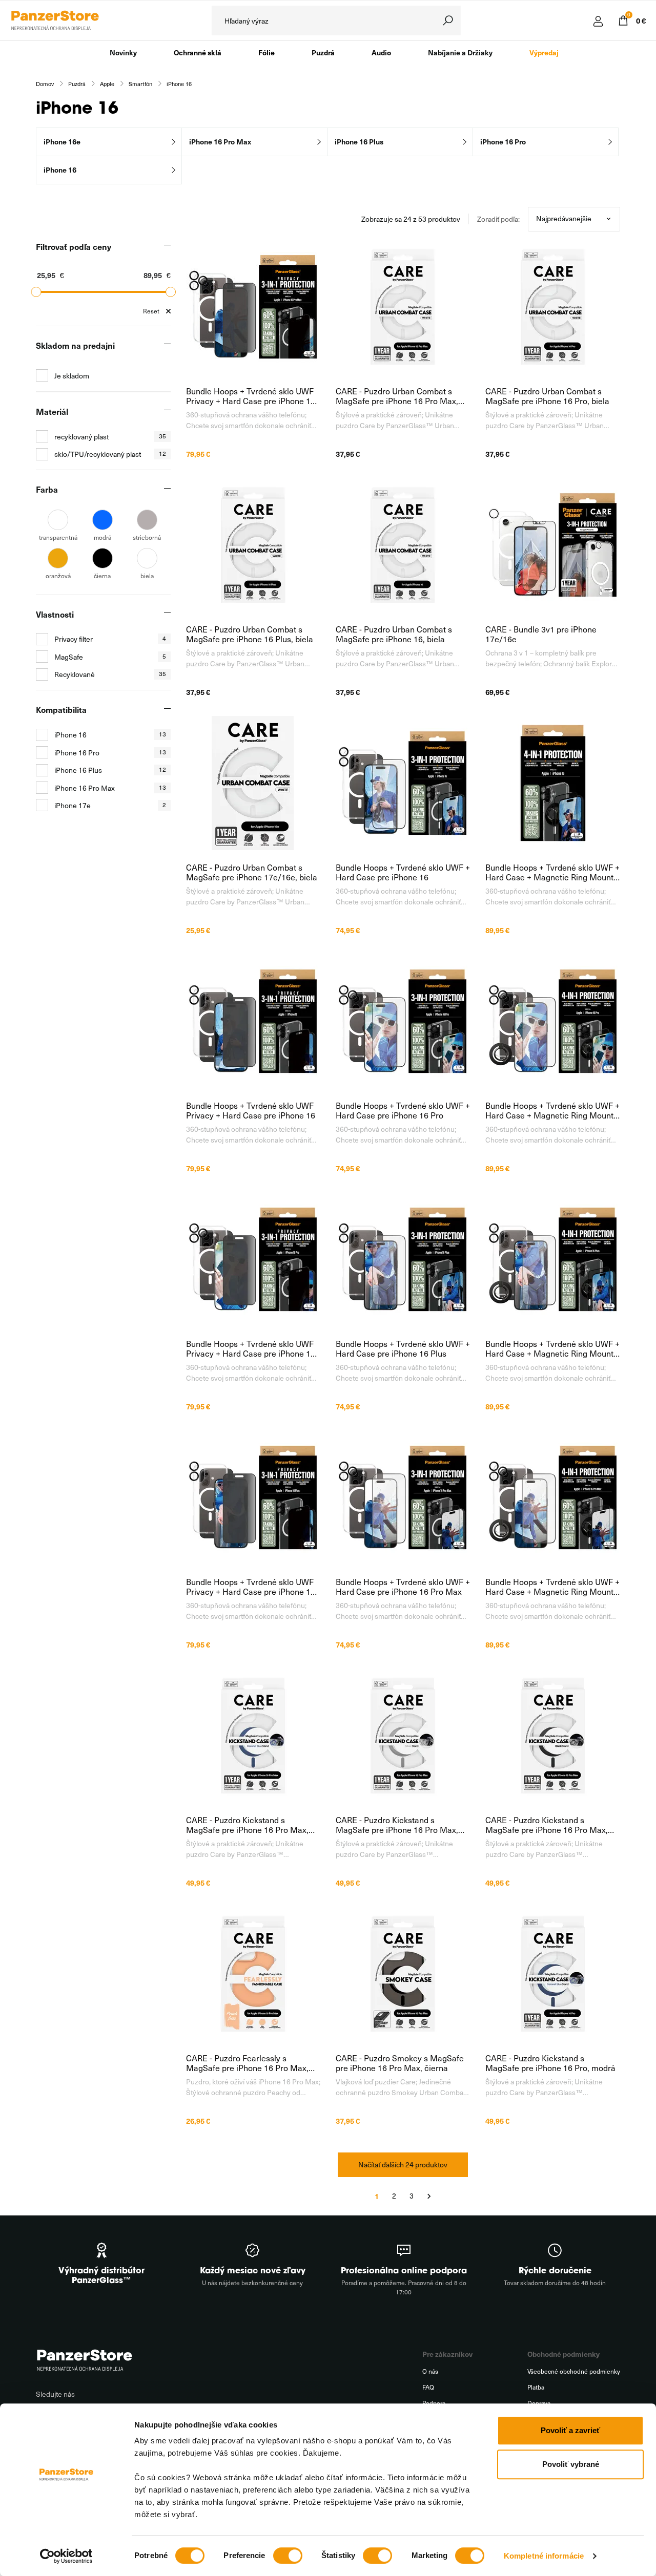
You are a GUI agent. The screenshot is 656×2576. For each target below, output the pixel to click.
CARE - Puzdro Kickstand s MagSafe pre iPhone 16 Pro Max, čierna (547, 1825)
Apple (107, 84)
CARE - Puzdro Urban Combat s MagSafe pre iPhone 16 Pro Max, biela (397, 396)
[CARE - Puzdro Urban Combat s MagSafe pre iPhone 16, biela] (403, 545)
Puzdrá (323, 52)
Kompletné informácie (544, 2556)
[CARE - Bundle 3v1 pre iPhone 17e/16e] (552, 545)
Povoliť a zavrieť (570, 2430)
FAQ (428, 2387)
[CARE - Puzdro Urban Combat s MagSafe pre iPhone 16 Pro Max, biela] (403, 307)
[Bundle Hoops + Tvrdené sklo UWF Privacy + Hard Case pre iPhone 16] (253, 1021)
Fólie (266, 52)
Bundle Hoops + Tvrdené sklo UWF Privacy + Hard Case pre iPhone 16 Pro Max (251, 396)
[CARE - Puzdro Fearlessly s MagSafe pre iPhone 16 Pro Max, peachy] (253, 1974)
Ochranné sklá (198, 52)
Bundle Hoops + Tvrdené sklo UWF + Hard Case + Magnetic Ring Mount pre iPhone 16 (552, 872)
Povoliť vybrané (571, 2464)
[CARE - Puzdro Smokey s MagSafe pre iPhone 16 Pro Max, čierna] (403, 1974)
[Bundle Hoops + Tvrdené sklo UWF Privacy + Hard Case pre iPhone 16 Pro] (253, 1259)
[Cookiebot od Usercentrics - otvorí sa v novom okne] (66, 2556)
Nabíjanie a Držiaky (460, 52)
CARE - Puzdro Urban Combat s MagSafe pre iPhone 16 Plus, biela (250, 634)
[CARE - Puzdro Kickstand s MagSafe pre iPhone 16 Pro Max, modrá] (253, 1736)
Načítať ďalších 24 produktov (403, 2165)
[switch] (288, 2556)
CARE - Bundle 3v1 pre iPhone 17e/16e (541, 634)
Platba (536, 2387)
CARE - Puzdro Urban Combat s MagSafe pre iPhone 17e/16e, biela (252, 872)
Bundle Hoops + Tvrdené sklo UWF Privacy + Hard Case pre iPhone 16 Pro (251, 1348)
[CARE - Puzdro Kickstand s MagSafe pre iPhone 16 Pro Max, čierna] (552, 1736)
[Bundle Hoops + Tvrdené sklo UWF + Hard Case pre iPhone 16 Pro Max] (403, 1497)
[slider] (36, 292)
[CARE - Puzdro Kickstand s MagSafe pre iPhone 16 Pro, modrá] (552, 1974)
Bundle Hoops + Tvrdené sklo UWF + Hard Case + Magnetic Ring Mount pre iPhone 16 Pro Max (552, 1587)
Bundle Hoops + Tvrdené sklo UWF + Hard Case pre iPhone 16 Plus (403, 1348)
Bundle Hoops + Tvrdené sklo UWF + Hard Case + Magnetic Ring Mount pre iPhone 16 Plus (552, 1348)
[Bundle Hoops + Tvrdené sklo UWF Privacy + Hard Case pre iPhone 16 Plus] (253, 1497)
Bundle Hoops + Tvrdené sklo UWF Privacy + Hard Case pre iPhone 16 (251, 1110)
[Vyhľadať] (448, 20)
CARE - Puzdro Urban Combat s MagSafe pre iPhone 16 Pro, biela (547, 396)
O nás (430, 2371)
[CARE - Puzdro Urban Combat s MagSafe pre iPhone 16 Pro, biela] (552, 307)
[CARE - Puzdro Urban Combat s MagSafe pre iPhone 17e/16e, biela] (253, 783)
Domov (45, 84)
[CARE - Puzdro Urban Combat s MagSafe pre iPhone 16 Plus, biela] (253, 545)
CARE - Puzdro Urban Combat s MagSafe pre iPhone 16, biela (394, 634)
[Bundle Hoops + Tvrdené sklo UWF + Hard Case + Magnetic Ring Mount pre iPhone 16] (552, 783)
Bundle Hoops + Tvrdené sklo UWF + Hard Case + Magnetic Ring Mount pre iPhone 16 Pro (552, 1110)
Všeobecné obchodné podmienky (574, 2371)
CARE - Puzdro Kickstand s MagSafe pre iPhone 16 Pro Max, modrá (247, 1825)
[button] (103, 246)
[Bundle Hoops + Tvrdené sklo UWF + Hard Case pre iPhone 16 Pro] (403, 1021)
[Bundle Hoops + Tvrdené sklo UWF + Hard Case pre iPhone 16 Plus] (403, 1259)
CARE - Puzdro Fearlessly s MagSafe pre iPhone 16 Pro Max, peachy (247, 2063)
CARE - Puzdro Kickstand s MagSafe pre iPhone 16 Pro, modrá (550, 2063)
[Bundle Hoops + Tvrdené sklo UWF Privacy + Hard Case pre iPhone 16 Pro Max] (253, 307)
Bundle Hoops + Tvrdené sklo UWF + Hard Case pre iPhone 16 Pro (403, 1110)
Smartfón (140, 84)
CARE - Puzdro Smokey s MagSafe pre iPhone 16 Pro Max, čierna (400, 2063)
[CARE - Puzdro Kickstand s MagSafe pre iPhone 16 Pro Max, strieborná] (403, 1736)
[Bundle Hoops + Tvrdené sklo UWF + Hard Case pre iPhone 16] (403, 783)
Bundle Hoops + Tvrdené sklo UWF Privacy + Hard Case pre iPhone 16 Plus (251, 1587)
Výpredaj (544, 52)
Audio (381, 52)
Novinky (123, 52)
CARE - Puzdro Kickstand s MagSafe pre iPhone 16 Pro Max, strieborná (397, 1825)
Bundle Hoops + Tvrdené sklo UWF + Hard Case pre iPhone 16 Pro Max (403, 1587)
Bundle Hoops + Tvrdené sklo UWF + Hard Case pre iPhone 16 (403, 872)
